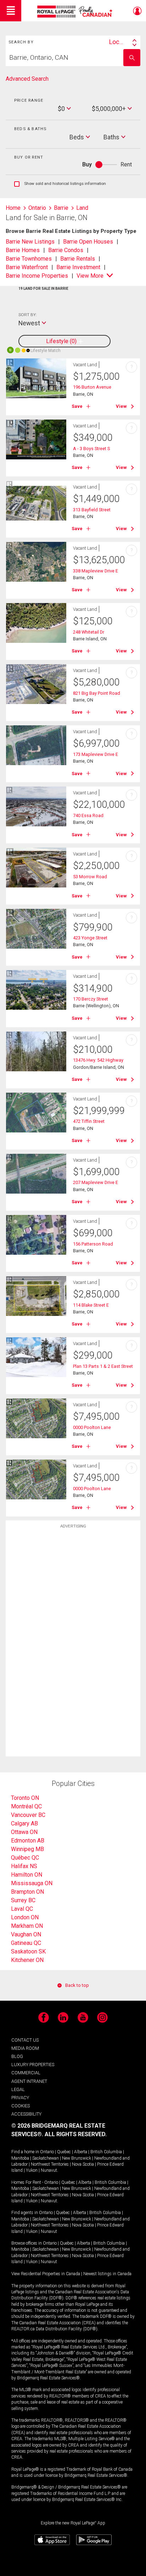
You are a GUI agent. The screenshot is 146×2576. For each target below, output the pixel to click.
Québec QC (25, 1858)
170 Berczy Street (91, 999)
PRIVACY (20, 2098)
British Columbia (106, 2152)
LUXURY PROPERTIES (33, 2065)
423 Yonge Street (90, 938)
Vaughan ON (26, 1934)
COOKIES (21, 2106)
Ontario (47, 2152)
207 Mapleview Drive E (96, 1182)
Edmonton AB (28, 1841)
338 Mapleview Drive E (96, 571)
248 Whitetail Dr (89, 632)
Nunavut (49, 2170)
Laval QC (22, 1909)
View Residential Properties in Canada (46, 2274)
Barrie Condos (66, 250)
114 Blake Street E (91, 1305)
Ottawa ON (24, 1832)
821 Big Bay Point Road (97, 693)
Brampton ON (27, 1892)
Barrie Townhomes (29, 259)
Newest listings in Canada (107, 2274)
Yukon (32, 2170)
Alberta (81, 2152)
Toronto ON (25, 1798)
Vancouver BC (28, 1815)
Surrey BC (23, 1900)
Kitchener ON (27, 1960)
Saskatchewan (46, 2158)
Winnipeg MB (27, 1849)
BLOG (17, 2056)
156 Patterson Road (93, 1244)
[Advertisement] (73, 1644)
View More (90, 276)
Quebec (64, 2152)
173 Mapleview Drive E (96, 754)
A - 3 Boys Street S (91, 449)
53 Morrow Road (90, 877)
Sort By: (27, 315)
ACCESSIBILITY (26, 2114)
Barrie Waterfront (27, 267)
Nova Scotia (83, 2164)
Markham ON (27, 1926)
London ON (25, 1917)
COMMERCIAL (26, 2073)
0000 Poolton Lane (92, 1427)
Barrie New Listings (30, 242)
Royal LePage (76, 12)
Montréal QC (26, 1806)
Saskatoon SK (28, 1951)
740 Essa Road (88, 815)
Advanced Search (27, 79)
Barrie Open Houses (88, 242)
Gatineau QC (26, 1943)
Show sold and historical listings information (60, 184)
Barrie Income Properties (37, 276)
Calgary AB (24, 1823)
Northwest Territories (50, 2164)
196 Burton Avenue (92, 387)
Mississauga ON (32, 1883)
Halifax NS (24, 1866)
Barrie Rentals (78, 259)
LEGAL (18, 2089)
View (121, 406)
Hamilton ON (27, 1875)
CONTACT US (25, 2040)
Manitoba (20, 2158)
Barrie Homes (23, 250)
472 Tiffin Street (89, 1121)
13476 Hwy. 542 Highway (98, 1060)
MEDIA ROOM (25, 2048)
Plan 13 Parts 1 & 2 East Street (103, 1366)
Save (77, 406)
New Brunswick (77, 2158)
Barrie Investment (78, 267)
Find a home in (25, 2152)
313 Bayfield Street (92, 510)
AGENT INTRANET (29, 2081)
